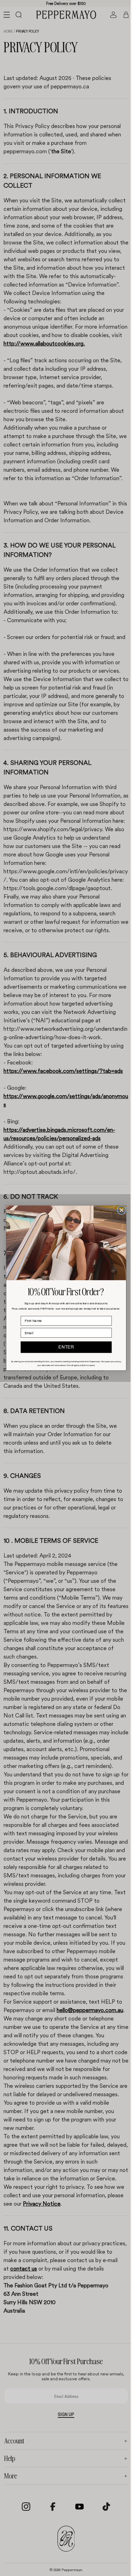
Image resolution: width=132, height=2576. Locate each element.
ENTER (64, 1347)
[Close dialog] (120, 1210)
